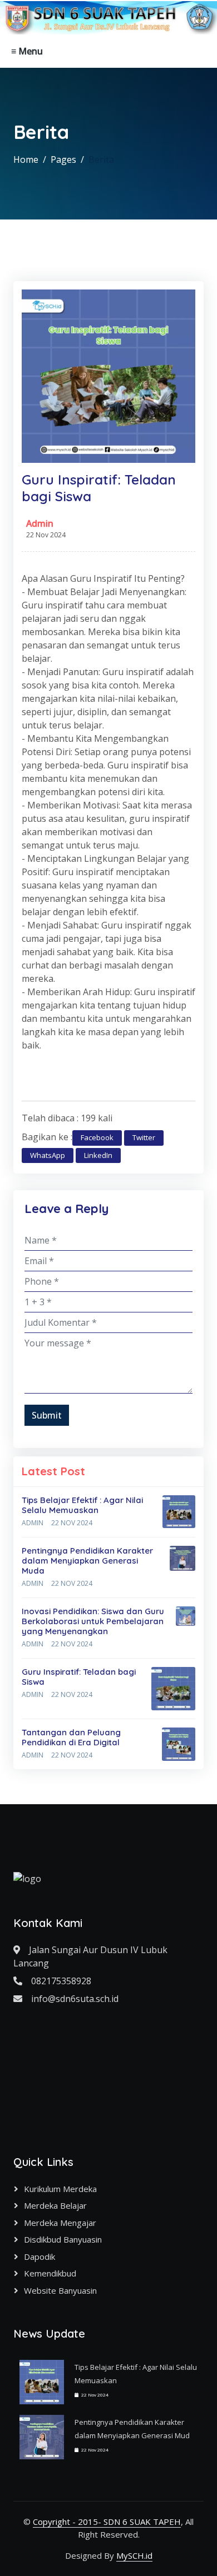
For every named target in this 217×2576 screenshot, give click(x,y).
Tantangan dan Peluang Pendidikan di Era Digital (71, 1737)
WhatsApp (48, 1155)
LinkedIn (98, 1155)
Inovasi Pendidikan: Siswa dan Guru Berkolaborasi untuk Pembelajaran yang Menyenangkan (93, 1621)
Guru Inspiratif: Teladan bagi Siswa (79, 1677)
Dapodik (40, 2257)
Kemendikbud (50, 2273)
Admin (40, 523)
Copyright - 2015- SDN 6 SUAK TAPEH (107, 2522)
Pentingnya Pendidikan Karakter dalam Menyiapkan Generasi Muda (87, 1561)
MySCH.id (134, 2555)
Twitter (144, 1137)
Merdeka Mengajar (60, 2223)
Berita (101, 159)
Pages (63, 159)
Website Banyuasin (60, 2290)
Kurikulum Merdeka (60, 2189)
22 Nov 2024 (72, 1523)
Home (26, 159)
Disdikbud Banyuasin (63, 2239)
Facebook (97, 1137)
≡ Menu (27, 51)
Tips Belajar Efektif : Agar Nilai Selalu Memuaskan (82, 1505)
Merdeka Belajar (55, 2205)
